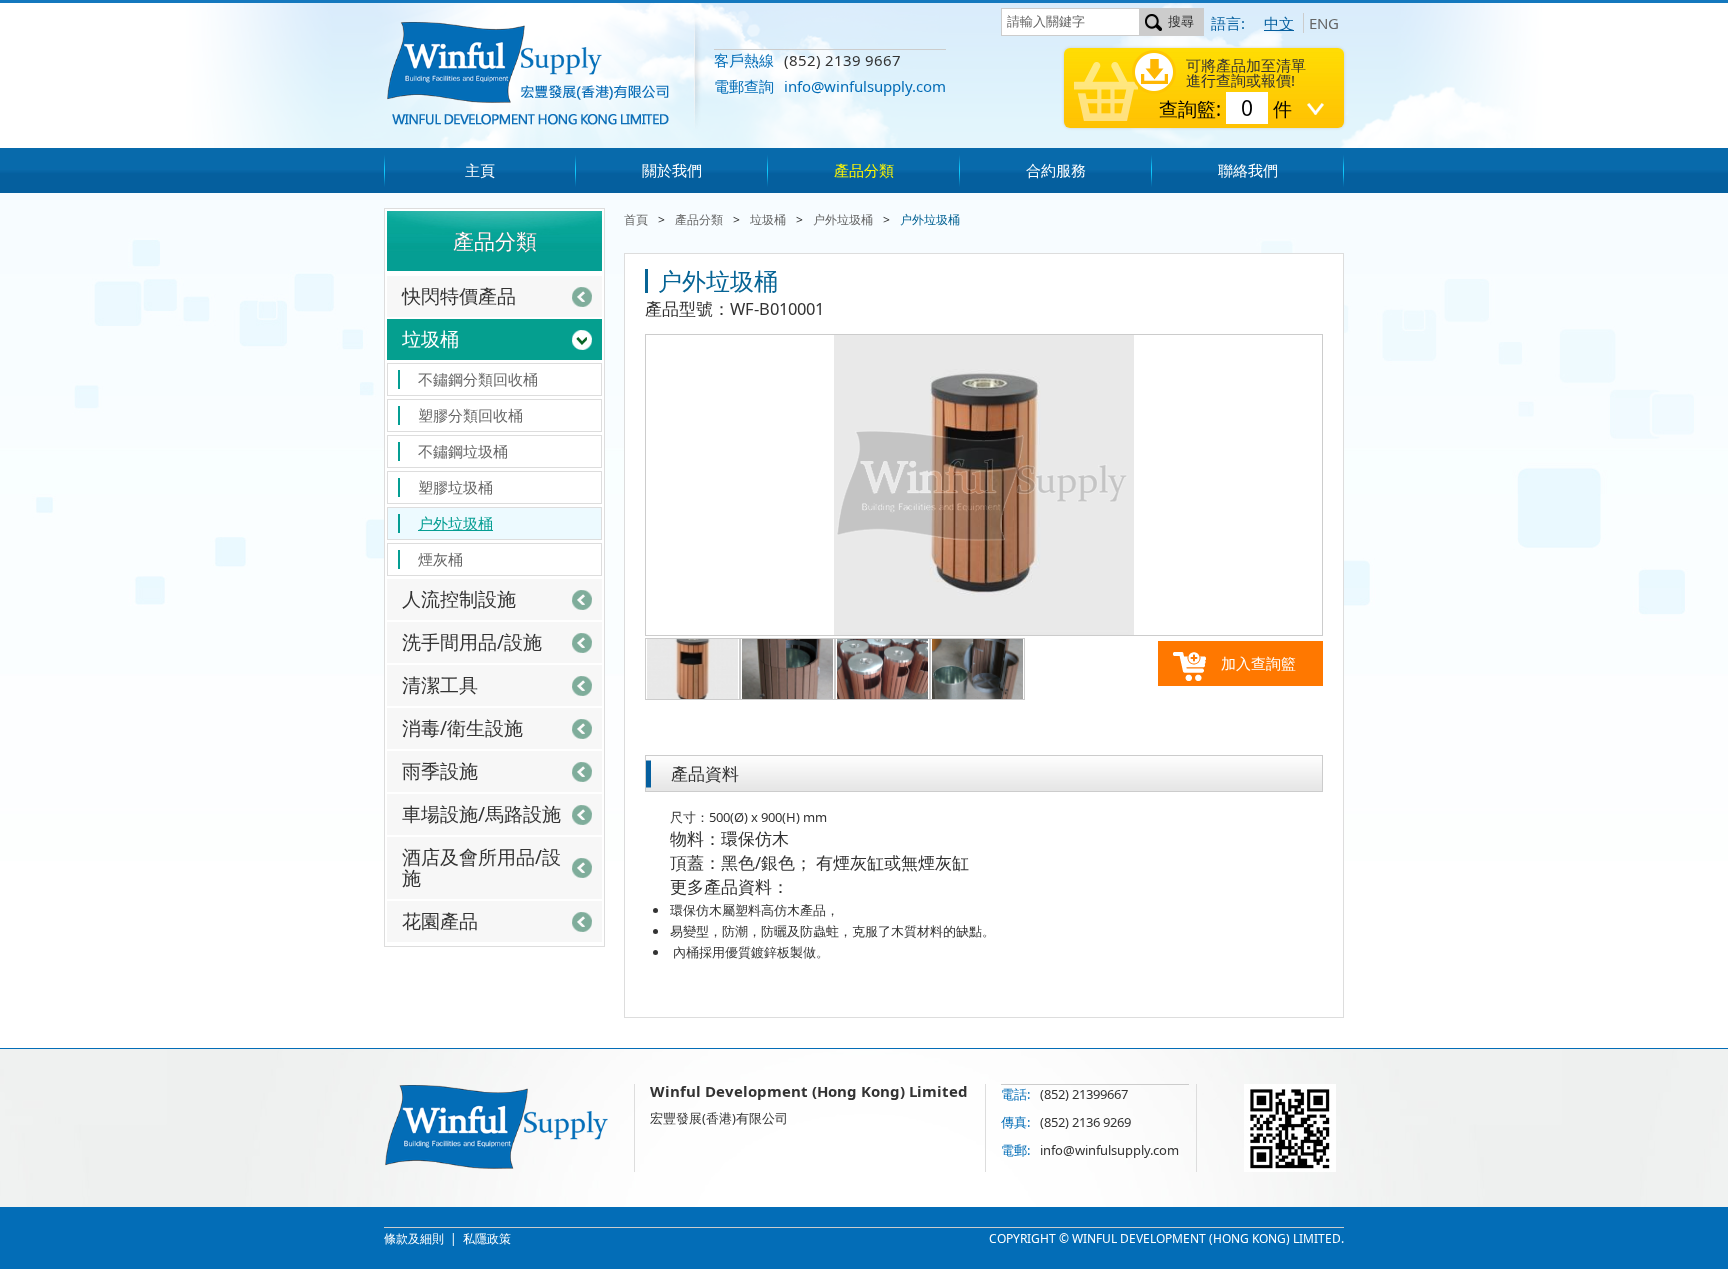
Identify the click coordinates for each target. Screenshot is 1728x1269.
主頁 (480, 170)
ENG (1324, 23)
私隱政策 (487, 1238)
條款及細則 (414, 1238)
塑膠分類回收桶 (470, 415)
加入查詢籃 (1258, 663)
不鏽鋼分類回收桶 (478, 379)
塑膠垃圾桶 (455, 487)
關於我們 (672, 170)
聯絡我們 (1248, 170)
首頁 (636, 219)
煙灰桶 (440, 559)
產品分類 (864, 170)
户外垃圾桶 (455, 523)
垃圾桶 (768, 219)
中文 (1279, 23)
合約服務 (1056, 170)
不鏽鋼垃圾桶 (463, 451)
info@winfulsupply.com (865, 86)
